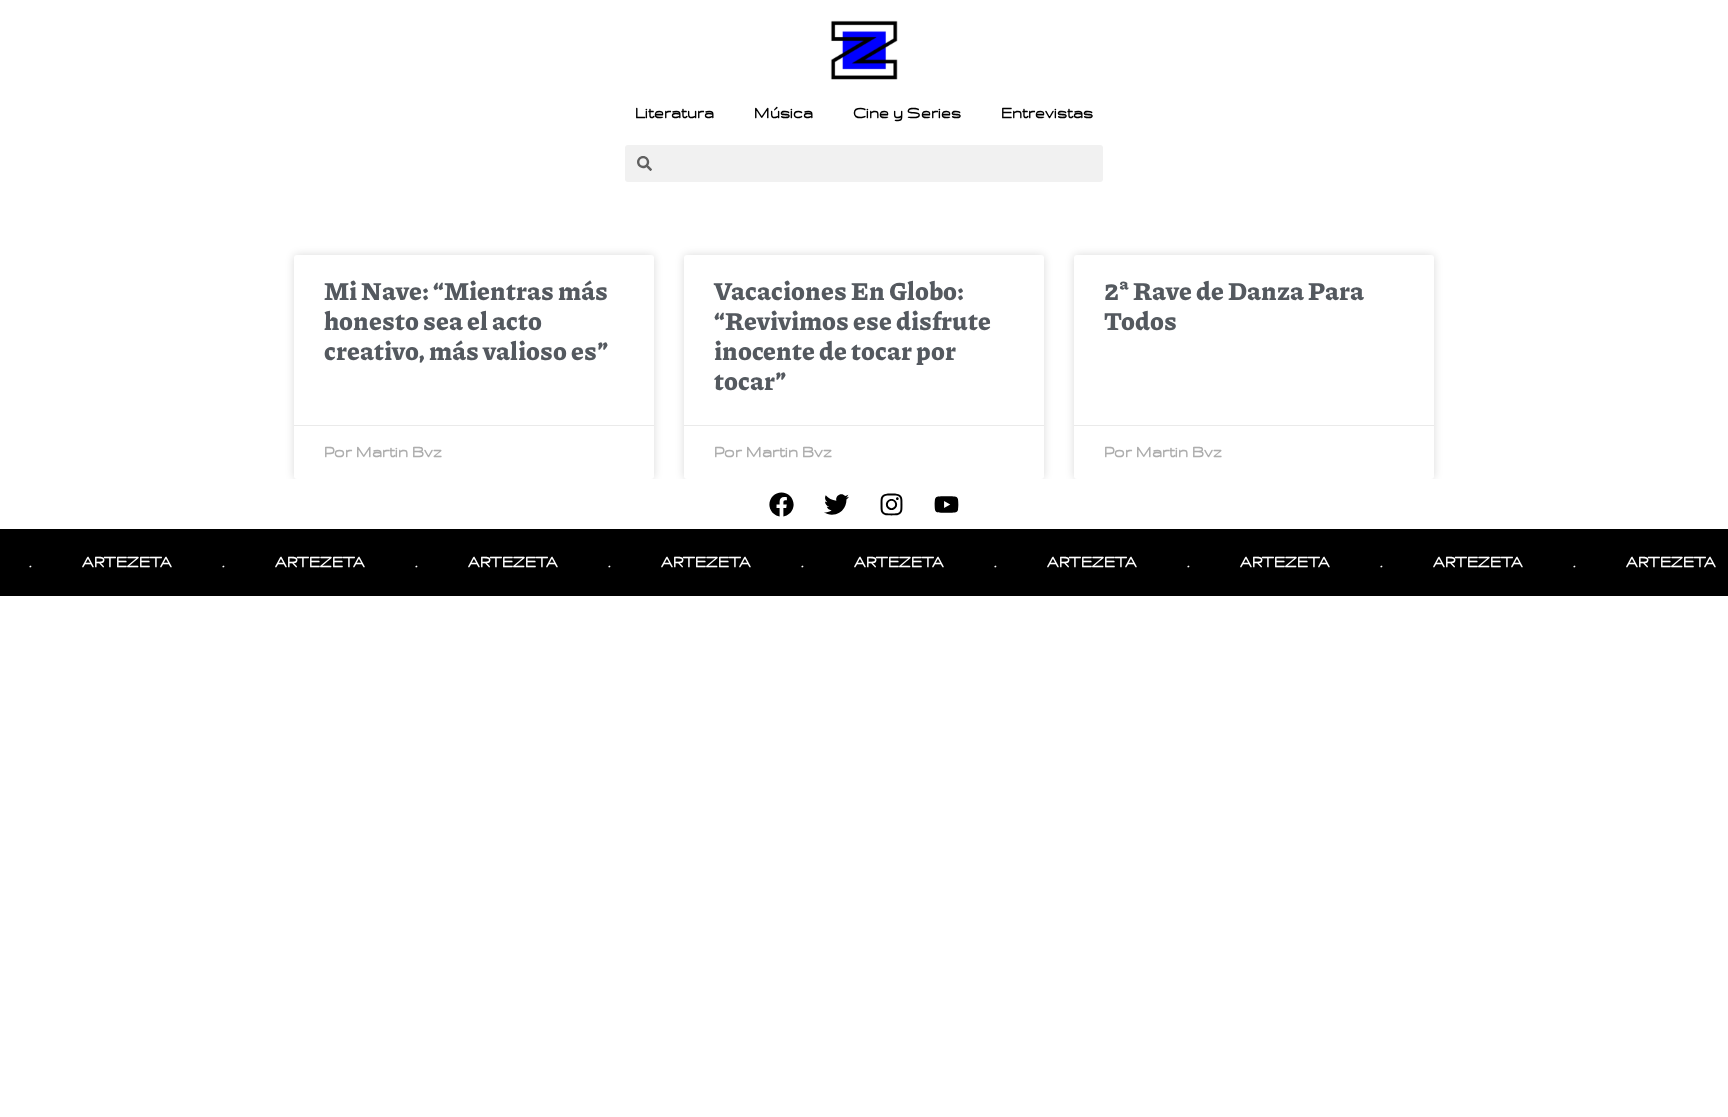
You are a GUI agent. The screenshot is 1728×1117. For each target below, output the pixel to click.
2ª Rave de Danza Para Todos (1234, 305)
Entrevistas (1047, 113)
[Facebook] (782, 504)
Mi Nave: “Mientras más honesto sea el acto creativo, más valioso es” (466, 320)
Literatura (674, 113)
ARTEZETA (113, 562)
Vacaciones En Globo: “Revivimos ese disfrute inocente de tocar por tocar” (852, 335)
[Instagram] (892, 504)
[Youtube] (947, 504)
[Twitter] (837, 504)
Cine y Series (907, 113)
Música (783, 113)
